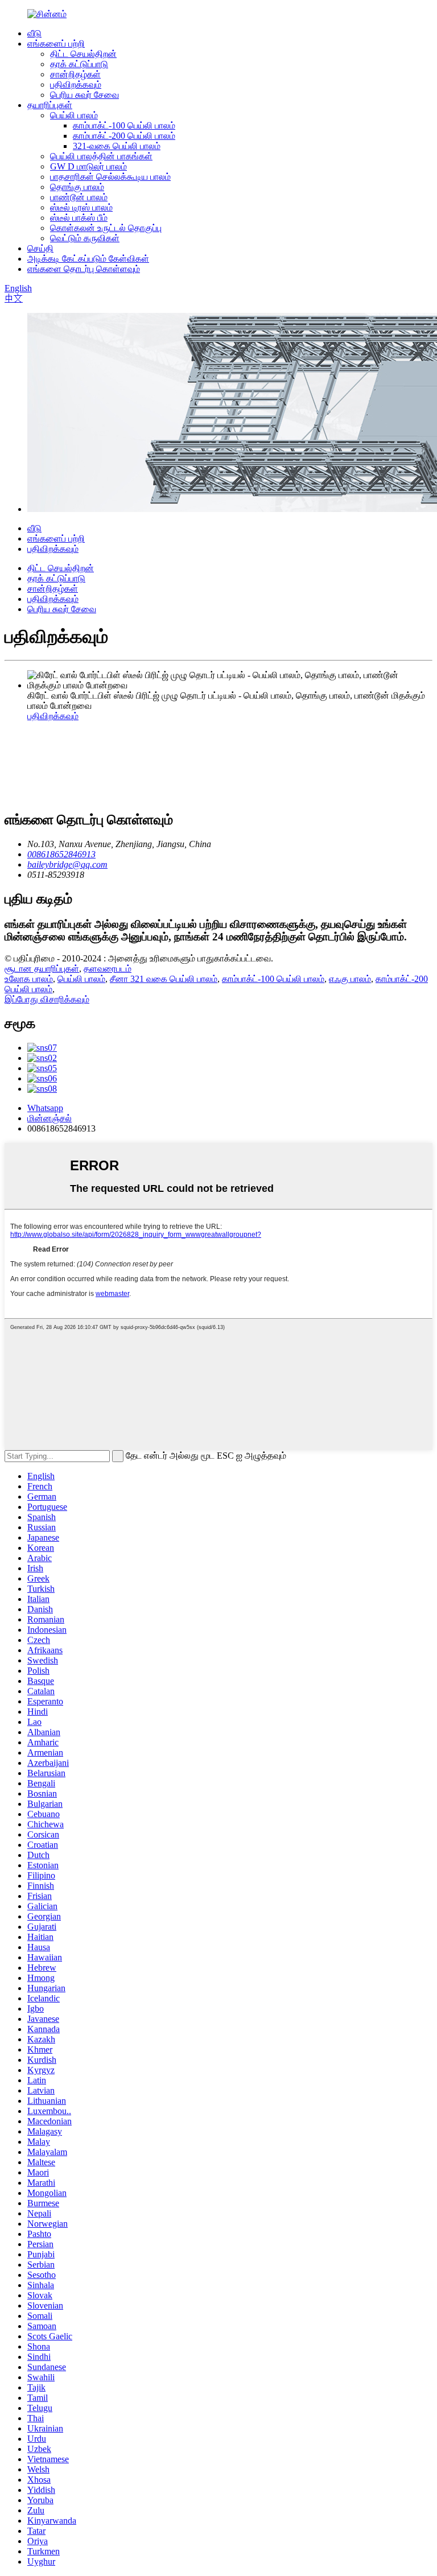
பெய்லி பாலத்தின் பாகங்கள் (101, 156)
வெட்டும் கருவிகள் (85, 238)
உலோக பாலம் (29, 979)
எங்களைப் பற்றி (56, 44)
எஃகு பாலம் (350, 979)
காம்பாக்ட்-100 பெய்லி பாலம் (124, 125)
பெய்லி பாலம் (74, 115)
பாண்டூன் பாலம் (79, 197)
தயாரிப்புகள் (50, 105)
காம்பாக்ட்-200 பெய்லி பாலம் (124, 136)
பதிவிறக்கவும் (76, 84)
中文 (14, 298)
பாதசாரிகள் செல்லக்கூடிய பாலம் (110, 177)
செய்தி (40, 248)
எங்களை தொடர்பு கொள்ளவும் (84, 269)
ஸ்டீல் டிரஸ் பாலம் (81, 207)
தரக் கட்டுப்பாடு (79, 64)
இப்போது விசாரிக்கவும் (47, 999)
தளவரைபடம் (108, 969)
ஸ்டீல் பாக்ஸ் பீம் (79, 218)
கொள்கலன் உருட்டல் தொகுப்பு (106, 228)
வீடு (34, 33)
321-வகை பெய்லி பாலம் (117, 146)
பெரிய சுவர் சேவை (84, 95)
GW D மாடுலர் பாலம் (88, 166)
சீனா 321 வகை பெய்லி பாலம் (164, 979)
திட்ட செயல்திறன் (83, 54)
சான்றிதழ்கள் (75, 74)
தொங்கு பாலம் (77, 187)
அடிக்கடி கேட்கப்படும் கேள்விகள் (88, 259)
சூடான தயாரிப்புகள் (42, 969)
